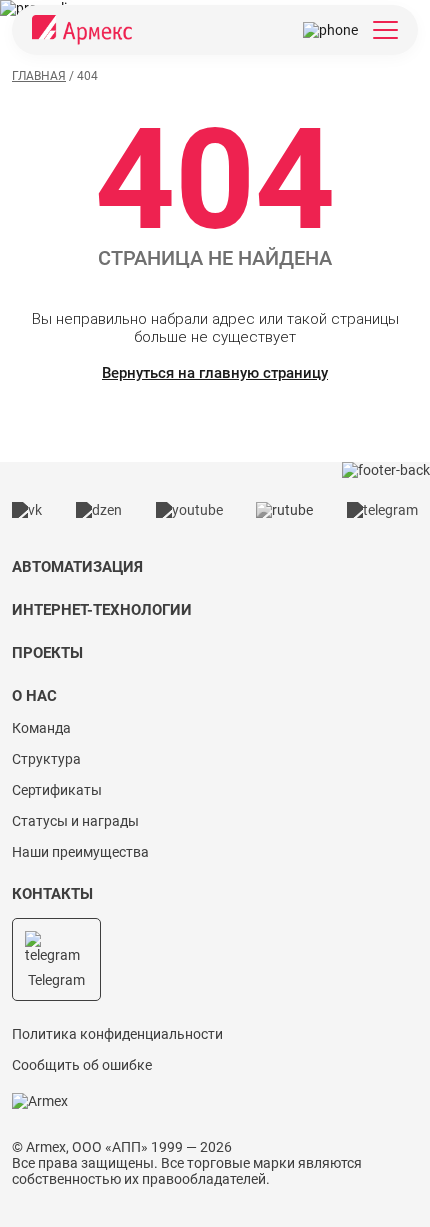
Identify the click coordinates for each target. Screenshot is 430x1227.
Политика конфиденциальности (117, 1034)
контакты (52, 894)
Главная (39, 76)
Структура (46, 759)
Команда (41, 728)
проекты (47, 653)
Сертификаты (57, 790)
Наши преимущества (80, 852)
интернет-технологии (102, 610)
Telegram (56, 980)
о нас (34, 696)
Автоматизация (77, 567)
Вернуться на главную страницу (215, 373)
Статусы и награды (75, 821)
